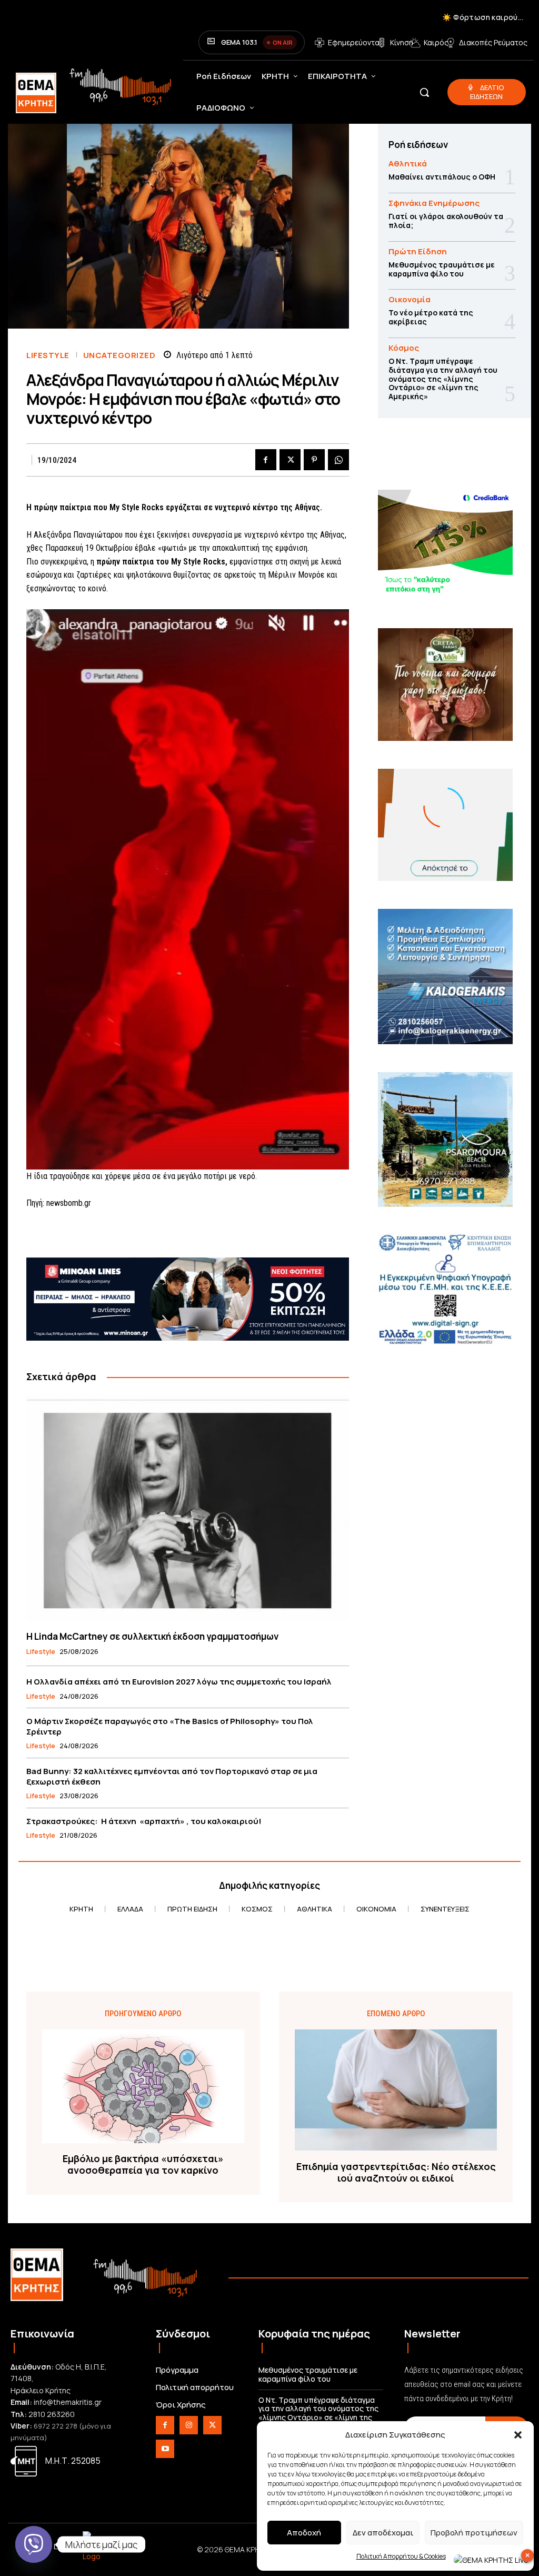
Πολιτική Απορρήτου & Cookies (401, 2556)
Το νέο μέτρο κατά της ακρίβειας (431, 317)
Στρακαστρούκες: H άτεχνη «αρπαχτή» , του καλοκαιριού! (144, 1821)
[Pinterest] (314, 460)
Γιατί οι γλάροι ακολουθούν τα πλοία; (446, 221)
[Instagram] (189, 2425)
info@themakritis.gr (68, 2402)
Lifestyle (48, 355)
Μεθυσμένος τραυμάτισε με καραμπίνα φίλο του (442, 269)
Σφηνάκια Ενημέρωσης (434, 203)
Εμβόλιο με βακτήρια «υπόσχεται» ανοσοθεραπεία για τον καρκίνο (143, 2164)
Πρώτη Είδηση (418, 251)
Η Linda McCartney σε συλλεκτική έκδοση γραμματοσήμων (152, 1636)
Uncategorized (119, 355)
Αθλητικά (408, 164)
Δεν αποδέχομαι (383, 2533)
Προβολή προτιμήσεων (474, 2533)
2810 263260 (52, 2414)
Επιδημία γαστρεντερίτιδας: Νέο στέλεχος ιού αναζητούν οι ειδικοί (396, 2172)
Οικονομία (410, 299)
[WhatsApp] (338, 460)
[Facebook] (266, 460)
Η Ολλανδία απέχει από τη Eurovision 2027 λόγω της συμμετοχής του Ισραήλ (179, 1682)
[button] (518, 2435)
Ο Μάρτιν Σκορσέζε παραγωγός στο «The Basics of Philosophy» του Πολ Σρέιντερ (170, 1726)
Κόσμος (404, 348)
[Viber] (34, 2544)
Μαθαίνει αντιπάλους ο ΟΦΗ (442, 177)
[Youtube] (165, 2449)
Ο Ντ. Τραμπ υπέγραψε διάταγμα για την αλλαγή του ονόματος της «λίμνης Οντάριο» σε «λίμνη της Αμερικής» (443, 379)
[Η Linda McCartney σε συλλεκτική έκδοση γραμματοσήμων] (188, 1507)
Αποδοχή (304, 2533)
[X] (290, 460)
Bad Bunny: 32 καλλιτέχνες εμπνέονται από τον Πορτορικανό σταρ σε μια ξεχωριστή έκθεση (172, 1776)
